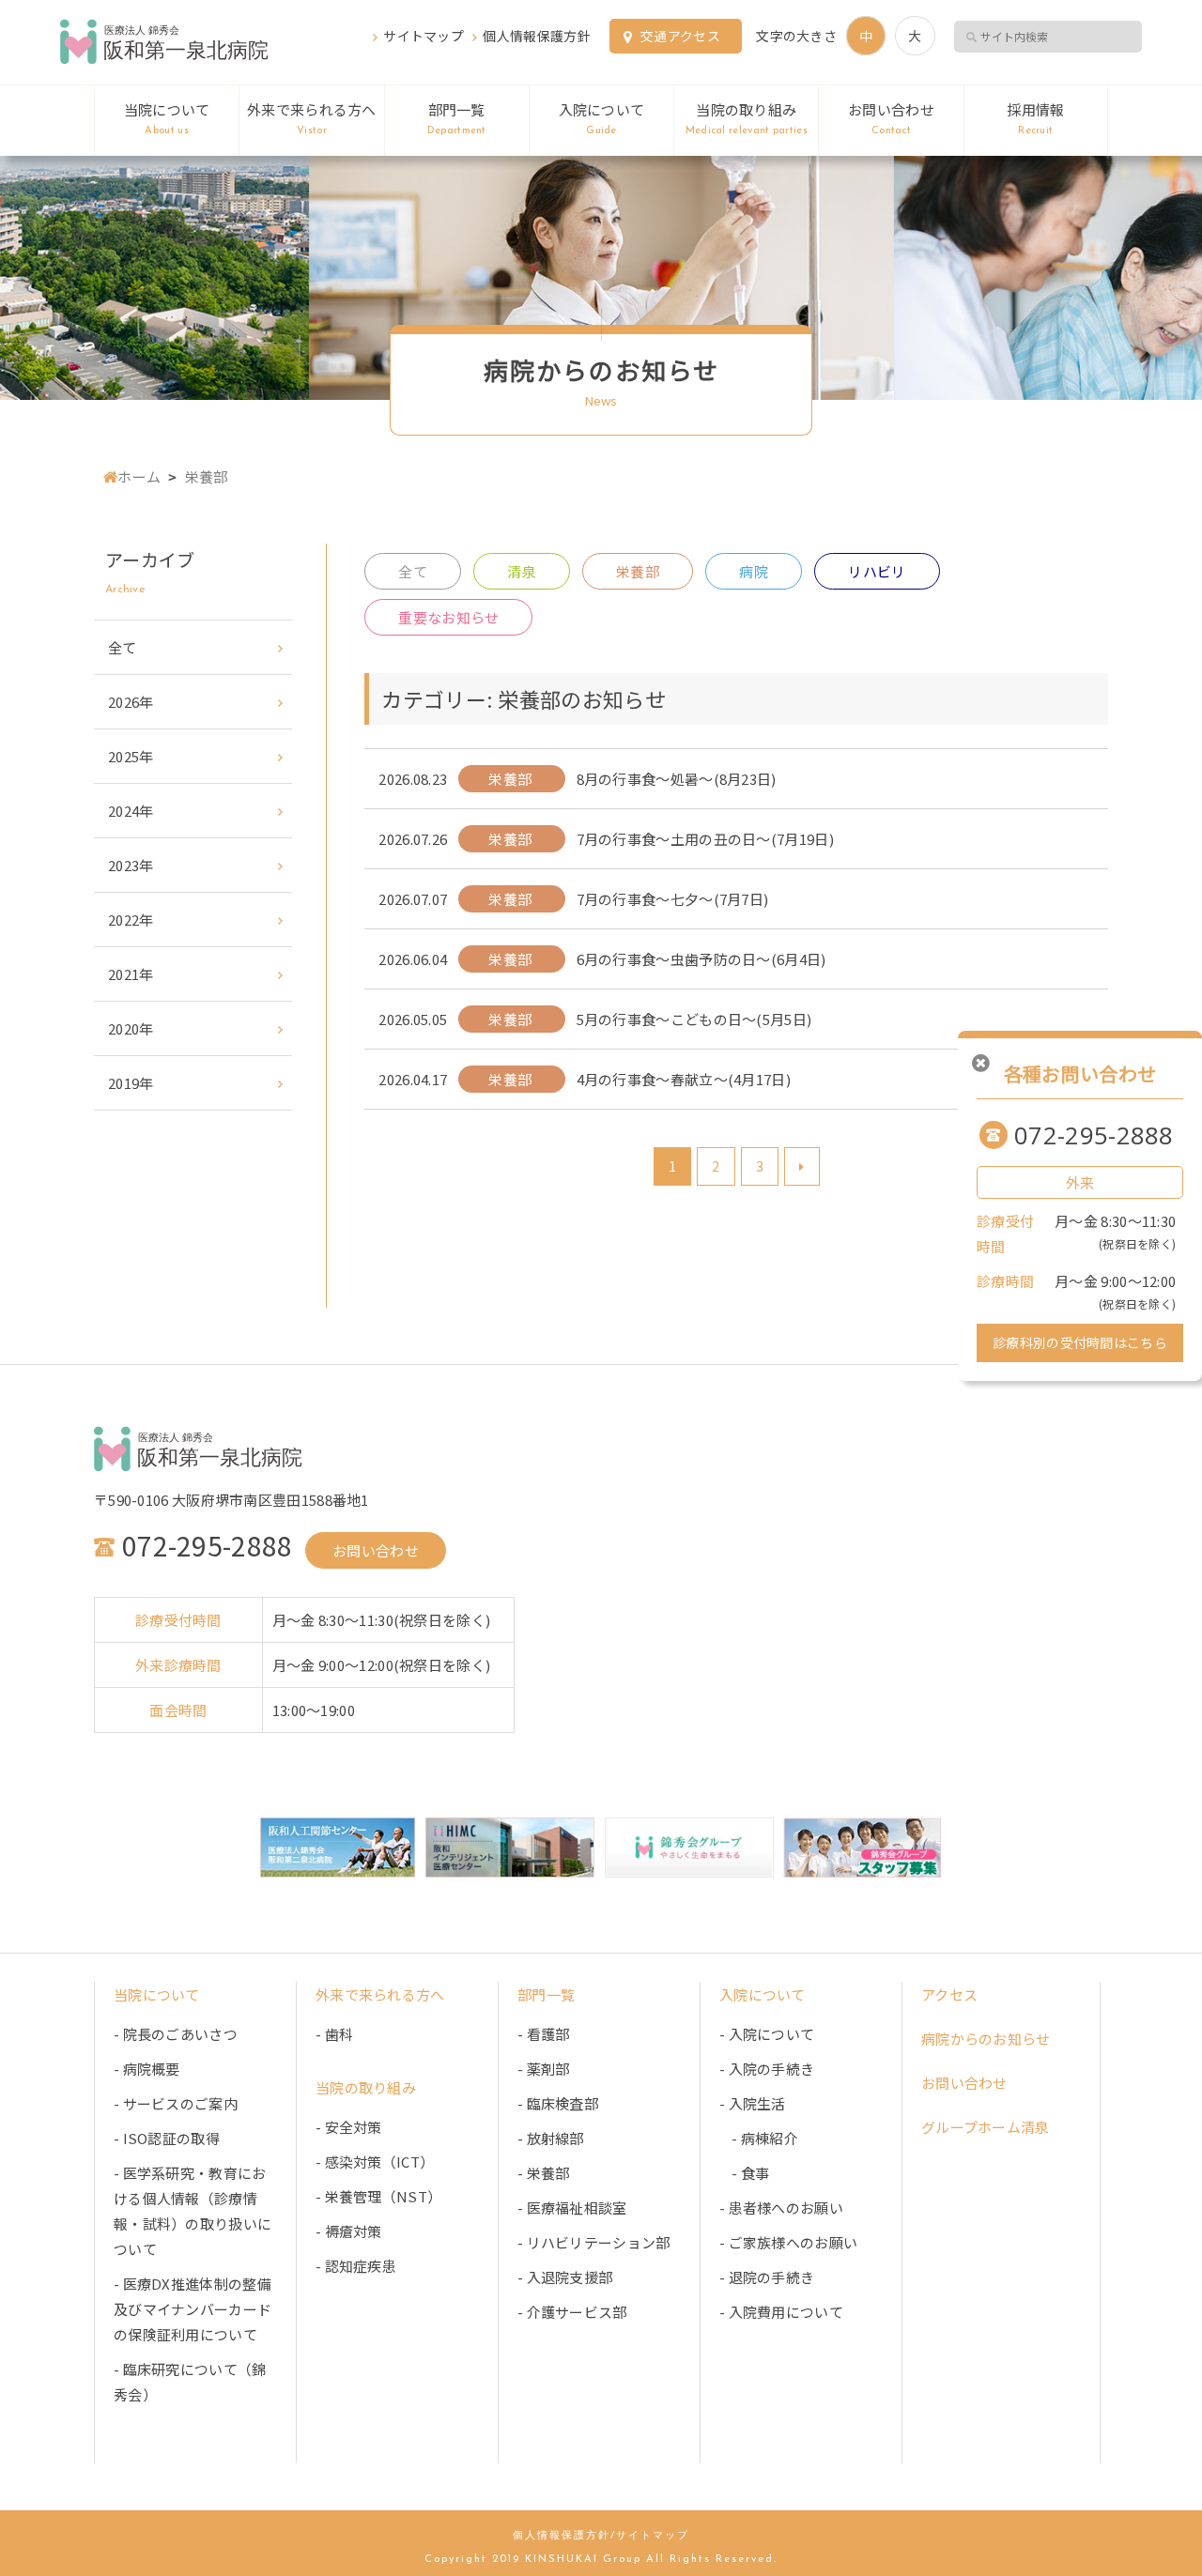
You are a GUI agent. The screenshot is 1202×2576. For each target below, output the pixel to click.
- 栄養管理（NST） (378, 2196)
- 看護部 (544, 2034)
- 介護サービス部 (572, 2312)
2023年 (131, 865)
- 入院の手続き (767, 2069)
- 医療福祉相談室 (572, 2208)
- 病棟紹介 (759, 2138)
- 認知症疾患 (356, 2266)
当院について (167, 118)
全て (413, 571)
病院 (754, 571)
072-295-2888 (1094, 1135)
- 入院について (767, 2034)
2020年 (131, 1028)
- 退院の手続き (767, 2277)
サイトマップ (424, 36)
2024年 (131, 811)
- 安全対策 (349, 2127)
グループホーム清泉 (986, 2127)
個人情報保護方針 (536, 36)
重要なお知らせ (448, 617)
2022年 (131, 920)
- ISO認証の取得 (167, 2138)
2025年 (131, 756)
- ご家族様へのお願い (788, 2242)
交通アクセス (680, 36)
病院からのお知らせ (986, 2039)
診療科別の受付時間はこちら (1080, 1342)
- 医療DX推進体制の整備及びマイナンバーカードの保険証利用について (193, 2309)
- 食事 (744, 2173)
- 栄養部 (544, 2173)
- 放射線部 (551, 2138)
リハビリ (877, 571)
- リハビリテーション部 (594, 2242)
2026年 (131, 702)
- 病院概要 (147, 2069)
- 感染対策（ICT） (375, 2162)
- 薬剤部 (544, 2069)
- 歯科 (334, 2034)
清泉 (522, 571)
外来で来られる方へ (312, 118)
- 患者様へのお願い (781, 2208)
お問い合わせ (891, 118)
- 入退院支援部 (565, 2277)
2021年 (131, 974)
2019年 (131, 1083)
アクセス (949, 1994)
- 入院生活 (753, 2103)
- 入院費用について (781, 2312)
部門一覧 (457, 118)
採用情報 (1035, 118)
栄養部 (638, 571)
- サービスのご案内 (176, 2103)
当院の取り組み (747, 118)
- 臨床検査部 (558, 2103)
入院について (602, 118)
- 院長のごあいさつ (176, 2034)
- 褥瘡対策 (349, 2231)
